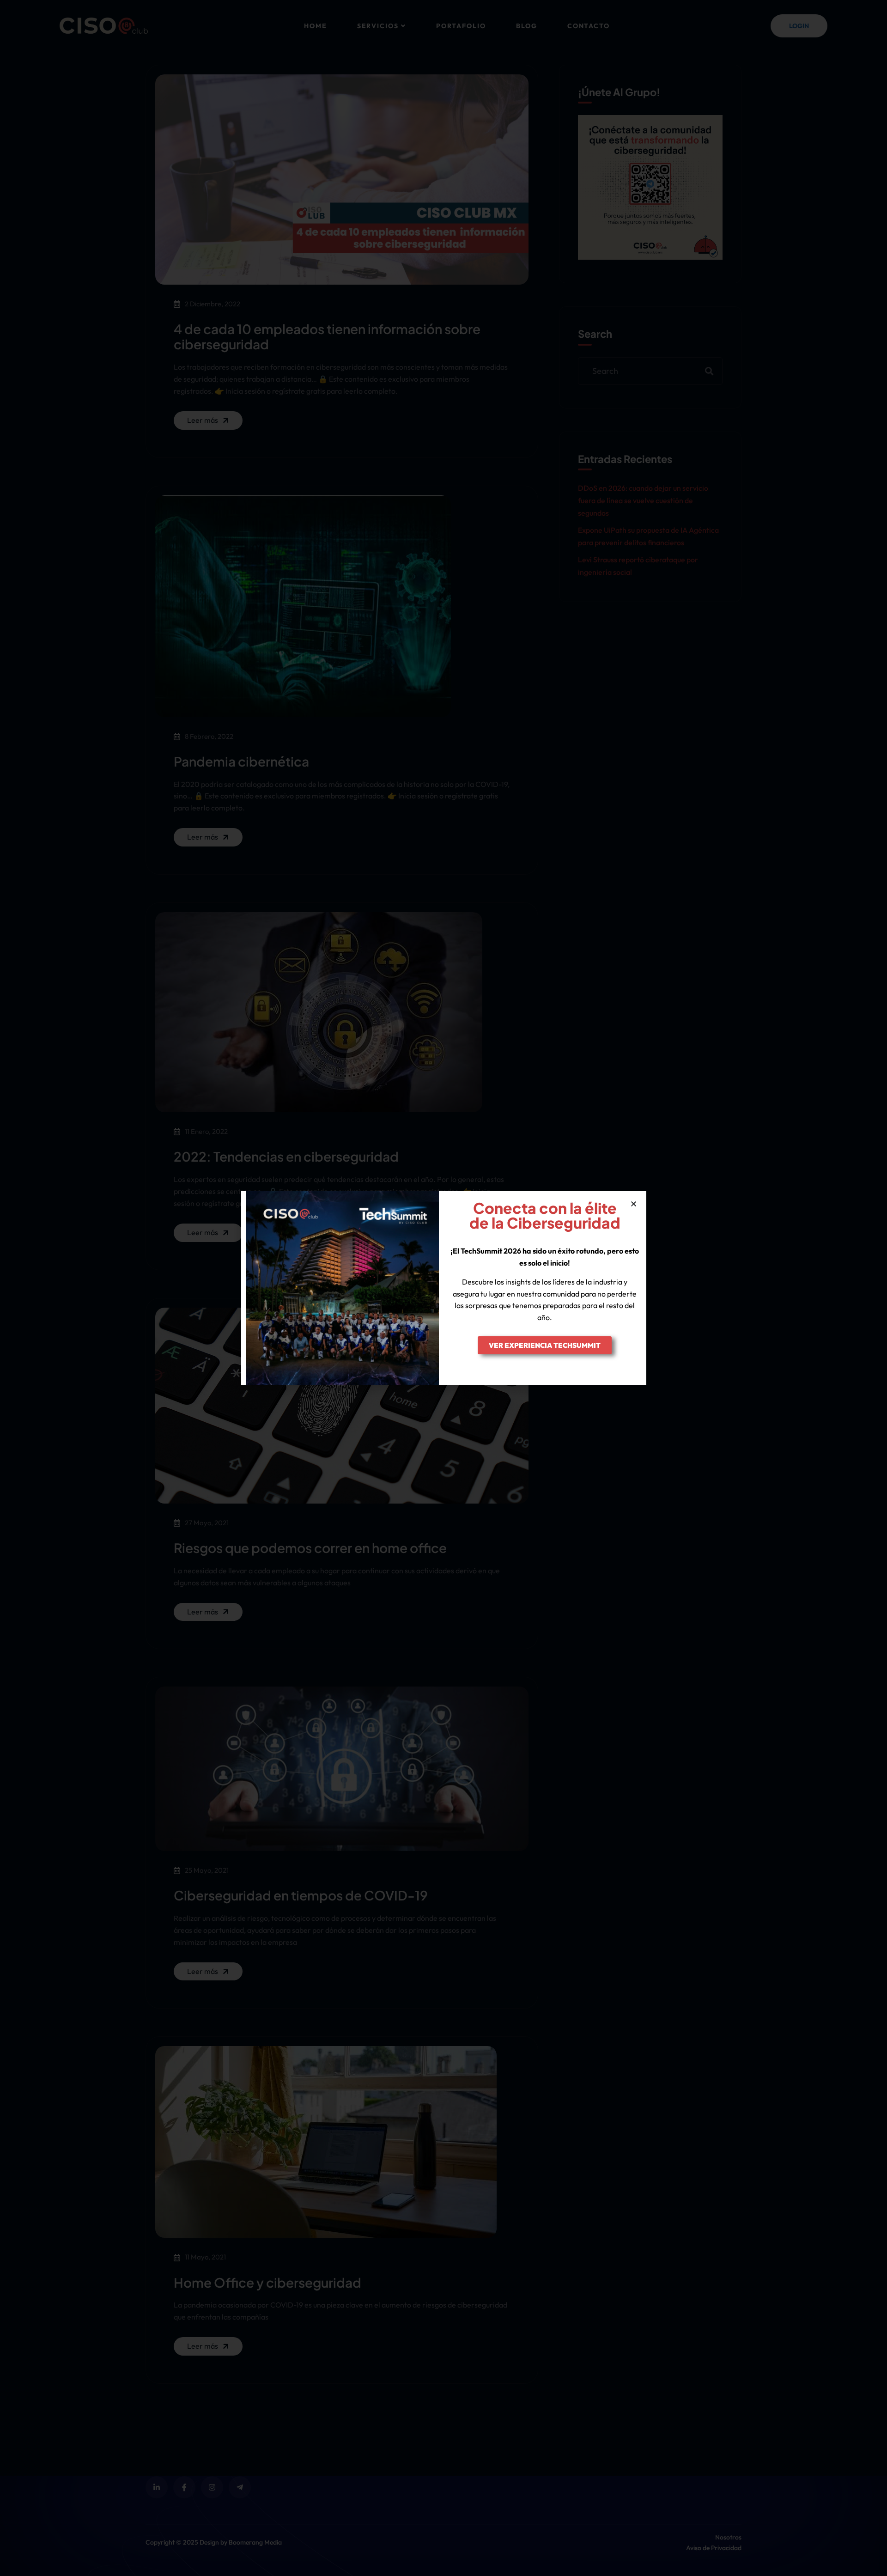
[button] (634, 1204)
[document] (443, 1288)
